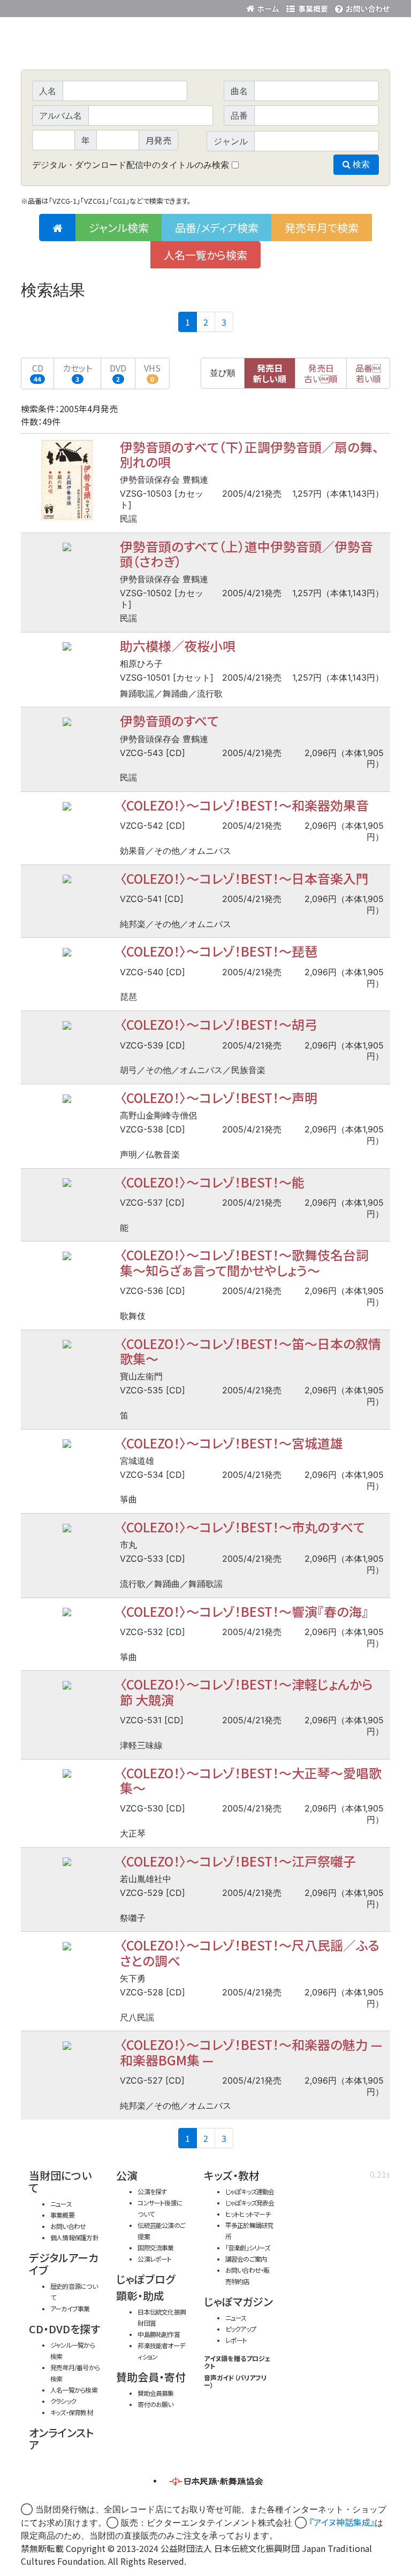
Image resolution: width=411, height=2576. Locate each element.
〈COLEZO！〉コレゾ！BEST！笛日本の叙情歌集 (250, 1351)
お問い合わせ (361, 7)
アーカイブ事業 (70, 2308)
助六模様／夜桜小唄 (178, 646)
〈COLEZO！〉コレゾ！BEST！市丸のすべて (242, 1527)
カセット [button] (77, 372)
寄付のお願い (155, 2404)
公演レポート (154, 2259)
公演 (127, 2175)
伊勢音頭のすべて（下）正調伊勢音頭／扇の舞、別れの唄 (249, 454)
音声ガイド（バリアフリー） (235, 2381)
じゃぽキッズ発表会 (250, 2203)
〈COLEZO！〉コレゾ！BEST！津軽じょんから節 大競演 (246, 1691)
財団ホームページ (264, 7)
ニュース (61, 2204)
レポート (236, 2340)
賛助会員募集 (155, 2393)
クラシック (63, 2401)
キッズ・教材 (232, 2175)
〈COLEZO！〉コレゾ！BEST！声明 (219, 1097)
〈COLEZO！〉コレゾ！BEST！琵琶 (219, 951)
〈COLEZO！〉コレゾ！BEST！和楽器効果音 (244, 805)
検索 (360, 164)
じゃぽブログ (146, 2279)
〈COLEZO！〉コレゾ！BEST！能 (212, 1182)
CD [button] (38, 372)
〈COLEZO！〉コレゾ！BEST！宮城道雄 (231, 1443)
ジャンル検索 (119, 227)
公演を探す (152, 2191)
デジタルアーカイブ (64, 2264)
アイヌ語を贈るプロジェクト (237, 2362)
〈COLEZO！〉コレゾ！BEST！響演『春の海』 (244, 1611)
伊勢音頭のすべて (169, 720)
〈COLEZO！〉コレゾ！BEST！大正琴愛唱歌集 (251, 1780)
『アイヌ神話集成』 (342, 2522)
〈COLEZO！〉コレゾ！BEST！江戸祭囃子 (238, 1861)
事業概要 (307, 7)
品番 (368, 373)
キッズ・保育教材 (71, 2412)
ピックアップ (241, 2329)
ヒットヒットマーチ (248, 2214)
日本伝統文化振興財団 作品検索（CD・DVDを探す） (205, 45)
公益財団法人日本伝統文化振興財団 (79, 7)
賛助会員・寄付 (151, 2377)
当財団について (60, 2181)
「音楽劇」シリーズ (248, 2247)
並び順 (223, 373)
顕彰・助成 (140, 2296)
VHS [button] (152, 372)
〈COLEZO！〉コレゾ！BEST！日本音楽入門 (244, 878)
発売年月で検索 (322, 227)
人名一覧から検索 (205, 255)
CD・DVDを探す (64, 2329)
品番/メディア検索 (217, 227)
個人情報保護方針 (74, 2237)
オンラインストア (61, 2439)
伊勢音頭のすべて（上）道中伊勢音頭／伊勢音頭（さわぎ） (246, 554)
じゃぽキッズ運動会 (250, 2191)
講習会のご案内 (246, 2259)
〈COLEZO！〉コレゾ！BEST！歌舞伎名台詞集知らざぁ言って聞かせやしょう (244, 1262)
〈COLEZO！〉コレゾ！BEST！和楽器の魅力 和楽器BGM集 (251, 2052)
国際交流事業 (155, 2247)
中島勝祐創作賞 (159, 2334)
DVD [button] (118, 372)
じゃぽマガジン (238, 2301)
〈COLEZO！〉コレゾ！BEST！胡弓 (219, 1024)
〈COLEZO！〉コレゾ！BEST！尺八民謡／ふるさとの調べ (250, 1952)
